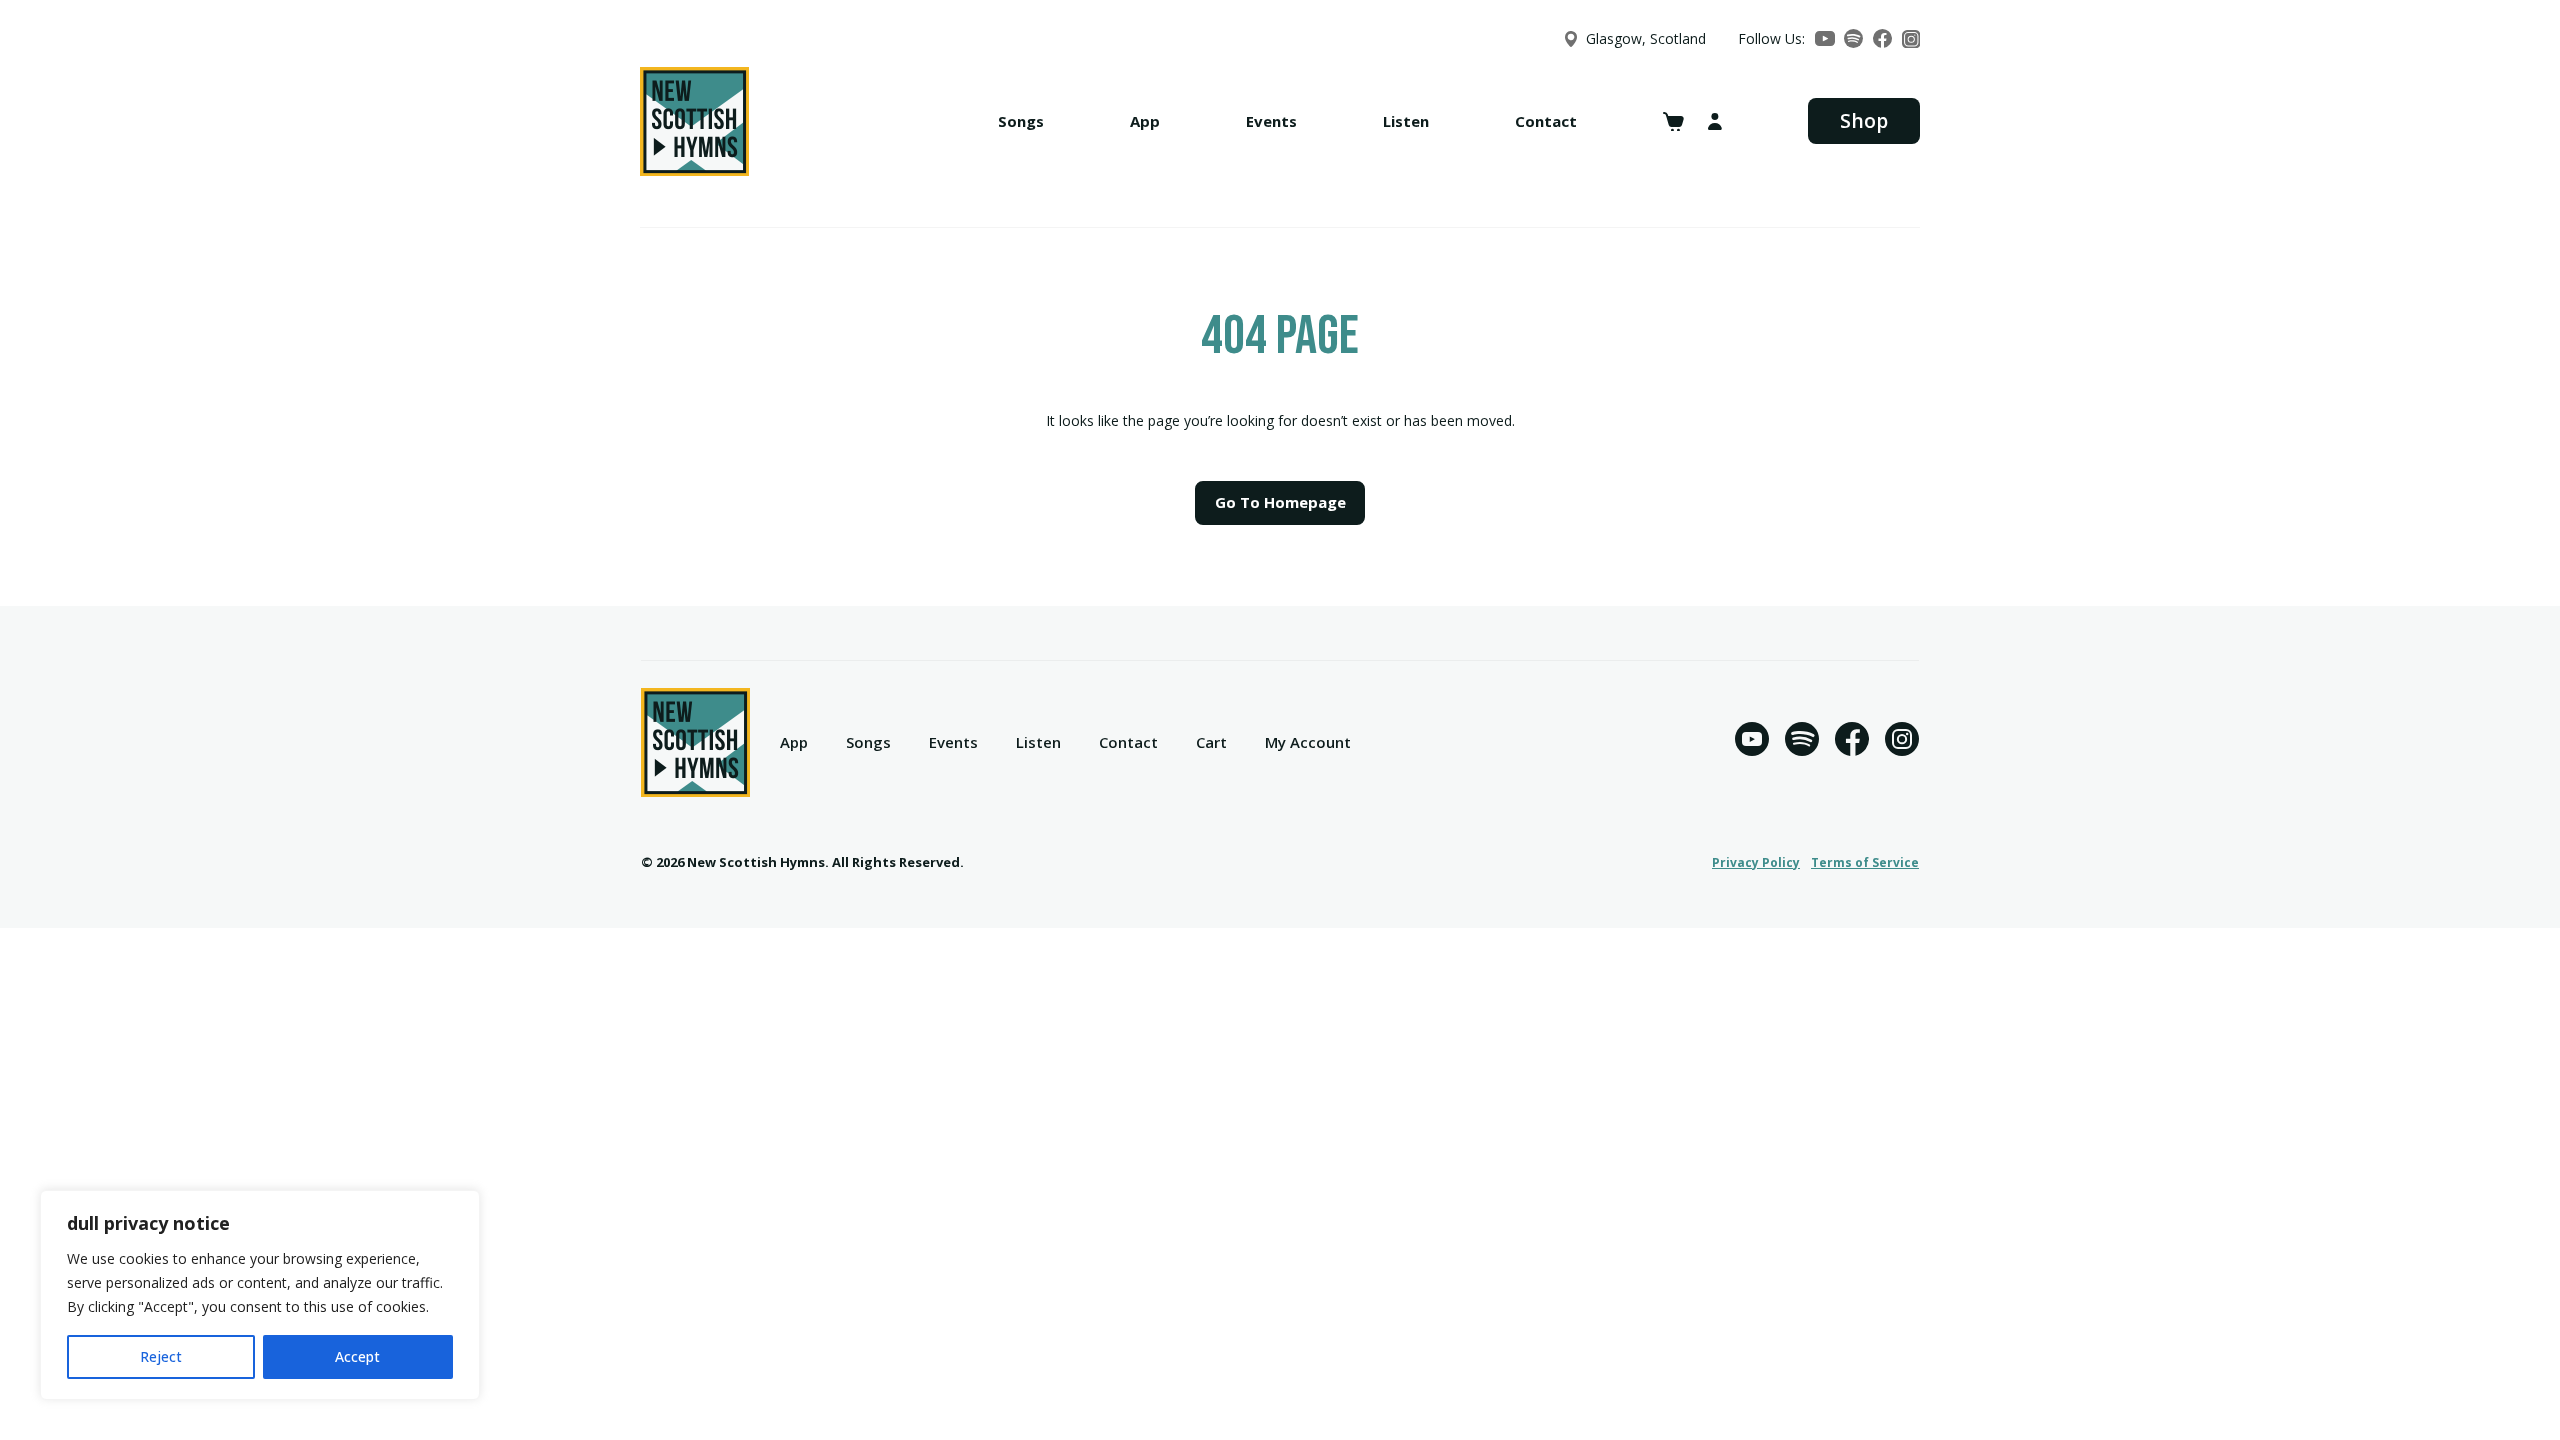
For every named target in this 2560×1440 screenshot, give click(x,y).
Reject (161, 1356)
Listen (1406, 121)
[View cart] (1673, 122)
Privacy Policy (1756, 862)
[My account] (1715, 121)
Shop (1864, 120)
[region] (260, 1295)
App (1145, 121)
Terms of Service (1865, 862)
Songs (1021, 121)
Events (1271, 121)
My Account (1308, 742)
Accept (357, 1356)
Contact (1546, 121)
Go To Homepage (1280, 502)
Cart (1211, 742)
